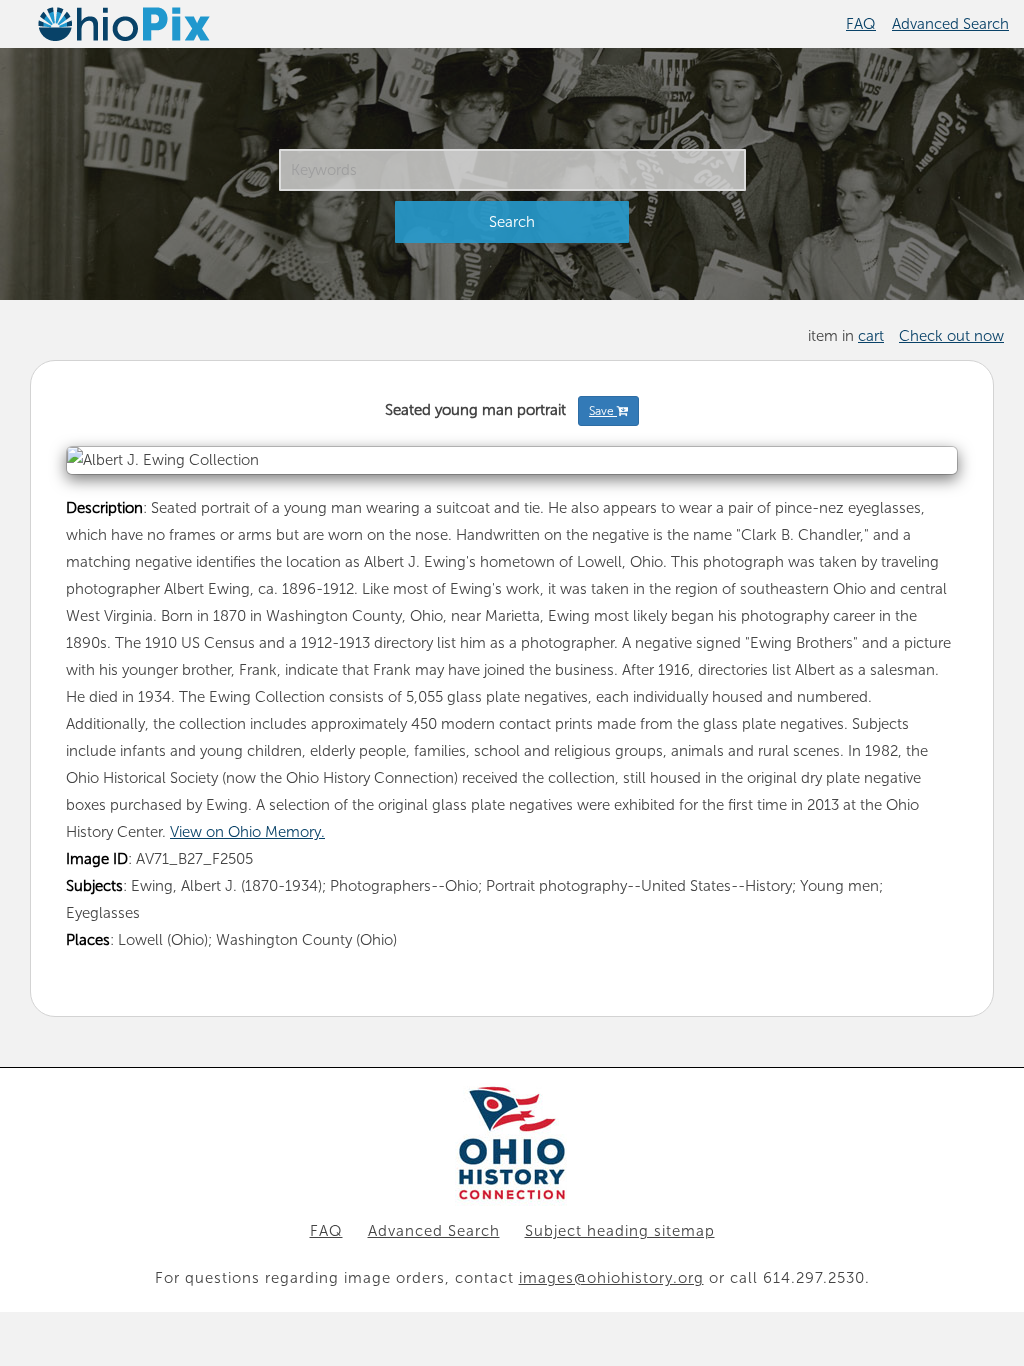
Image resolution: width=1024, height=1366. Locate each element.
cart (871, 336)
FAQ (861, 24)
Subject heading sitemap (620, 1231)
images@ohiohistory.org (611, 1278)
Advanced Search (950, 24)
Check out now (951, 336)
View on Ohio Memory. (247, 832)
